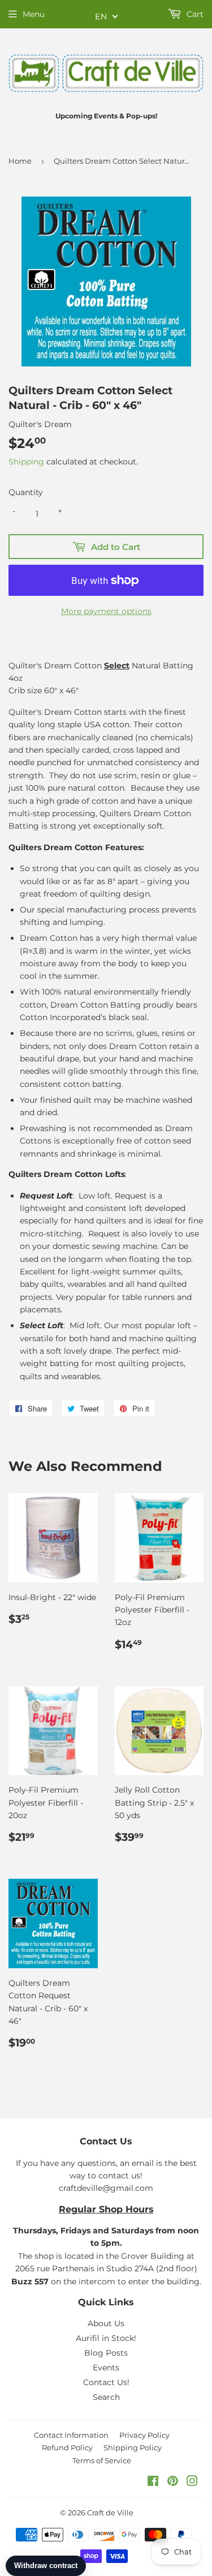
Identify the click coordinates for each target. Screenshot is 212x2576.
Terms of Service (102, 2460)
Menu (34, 14)
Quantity (26, 492)
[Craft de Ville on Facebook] (153, 2483)
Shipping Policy (133, 2447)
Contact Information (71, 2435)
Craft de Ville (110, 2513)
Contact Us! (106, 2382)
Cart (194, 14)
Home (20, 161)
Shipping (26, 462)
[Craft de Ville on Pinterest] (173, 2483)
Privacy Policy (144, 2435)
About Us (106, 2323)
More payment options (106, 611)
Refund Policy (67, 2447)
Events (106, 2368)
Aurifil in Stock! (106, 2338)
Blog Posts (106, 2353)
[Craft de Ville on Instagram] (192, 2483)
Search (106, 2397)
